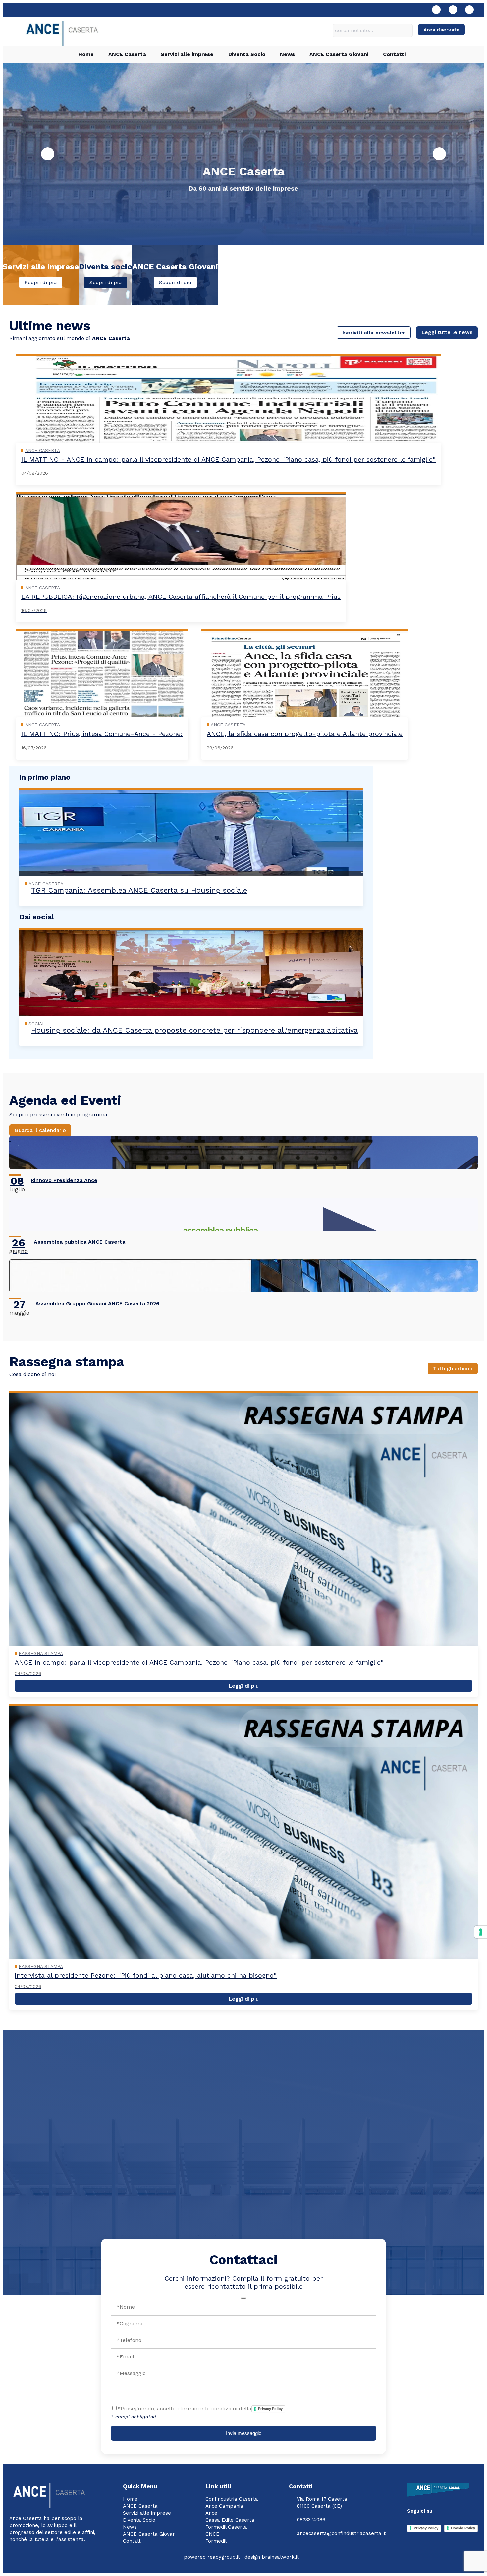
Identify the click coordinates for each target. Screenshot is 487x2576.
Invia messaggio (244, 2433)
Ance (211, 2513)
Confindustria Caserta (232, 2499)
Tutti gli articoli (453, 1369)
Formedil (216, 2541)
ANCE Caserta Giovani (339, 54)
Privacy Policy (270, 2409)
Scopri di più (41, 282)
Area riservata (441, 30)
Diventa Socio (247, 54)
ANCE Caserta (127, 54)
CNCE (212, 2534)
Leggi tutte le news (447, 332)
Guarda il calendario (40, 1130)
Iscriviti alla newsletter (374, 332)
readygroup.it (224, 2557)
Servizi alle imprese (187, 54)
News (287, 54)
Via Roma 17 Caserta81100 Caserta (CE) (322, 2503)
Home (86, 54)
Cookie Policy (463, 2528)
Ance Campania (224, 2506)
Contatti (394, 54)
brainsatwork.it (280, 2557)
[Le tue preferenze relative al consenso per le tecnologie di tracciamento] (481, 1932)
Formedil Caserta (226, 2527)
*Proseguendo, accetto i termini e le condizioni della (200, 2408)
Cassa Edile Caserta (230, 2520)
